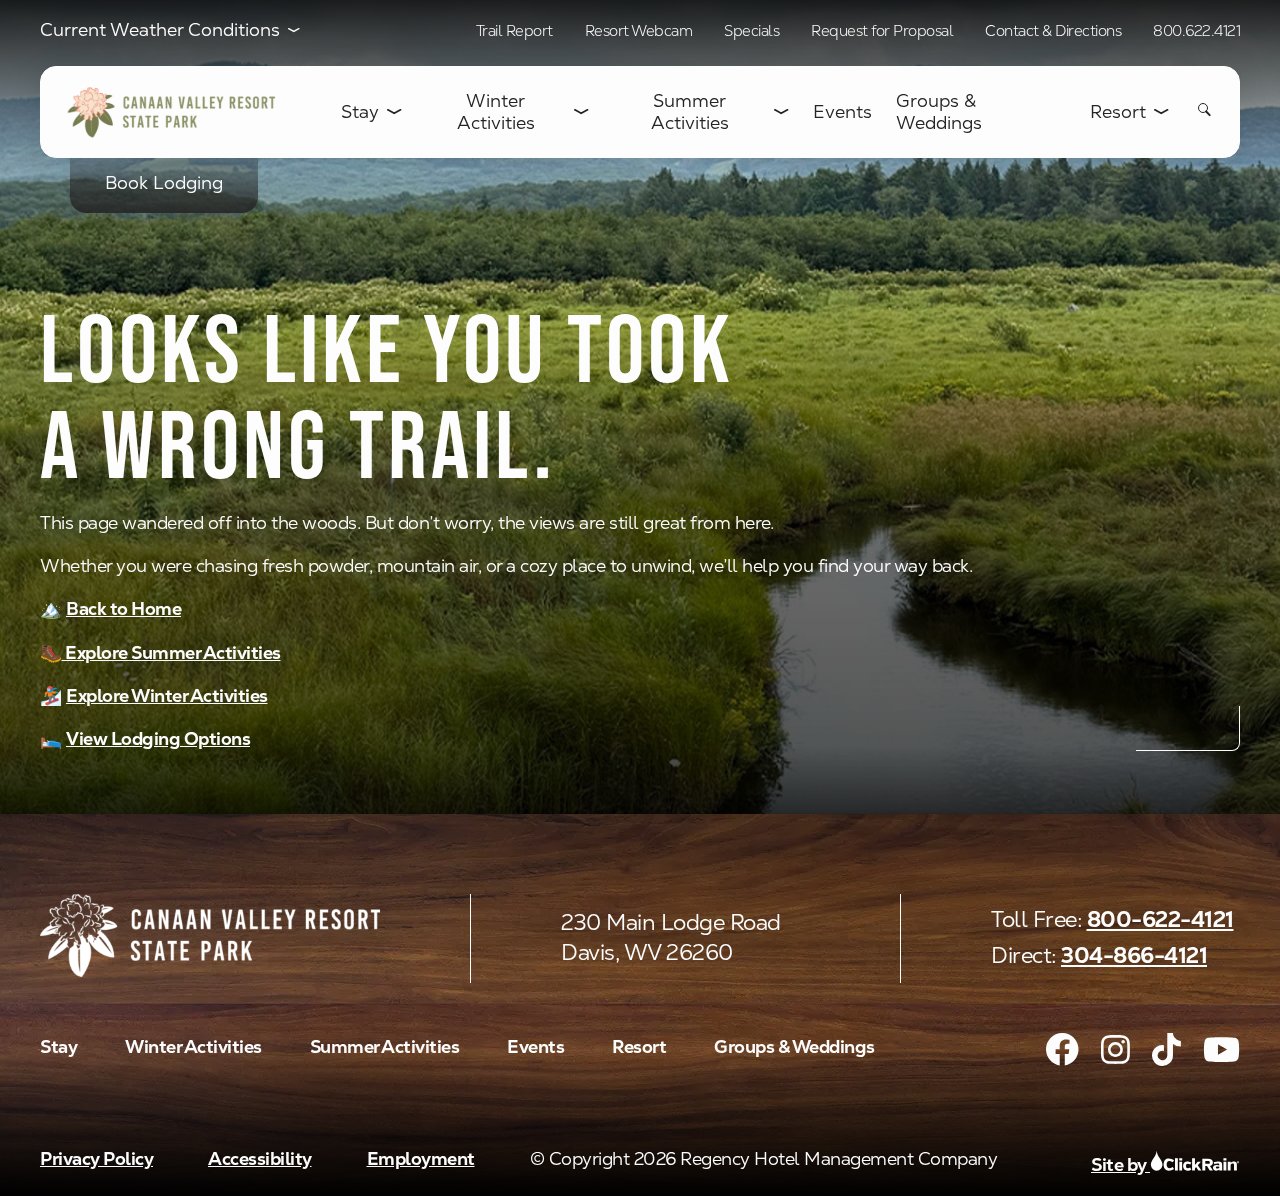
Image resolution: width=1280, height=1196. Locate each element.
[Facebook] (1062, 1049)
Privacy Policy (96, 1158)
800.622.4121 (1196, 30)
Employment (421, 1158)
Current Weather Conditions (160, 30)
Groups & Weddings (939, 111)
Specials (751, 30)
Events (842, 112)
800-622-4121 (1160, 919)
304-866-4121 (1134, 955)
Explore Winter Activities (167, 695)
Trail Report (514, 30)
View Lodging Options (158, 738)
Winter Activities (496, 111)
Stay (360, 112)
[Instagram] (1115, 1049)
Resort (1118, 112)
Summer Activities (690, 111)
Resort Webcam (639, 30)
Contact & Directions (1053, 30)
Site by (1120, 1164)
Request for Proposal (882, 30)
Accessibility (260, 1158)
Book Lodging (164, 182)
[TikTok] (1166, 1049)
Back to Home (123, 608)
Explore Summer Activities (171, 652)
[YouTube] (1221, 1049)
